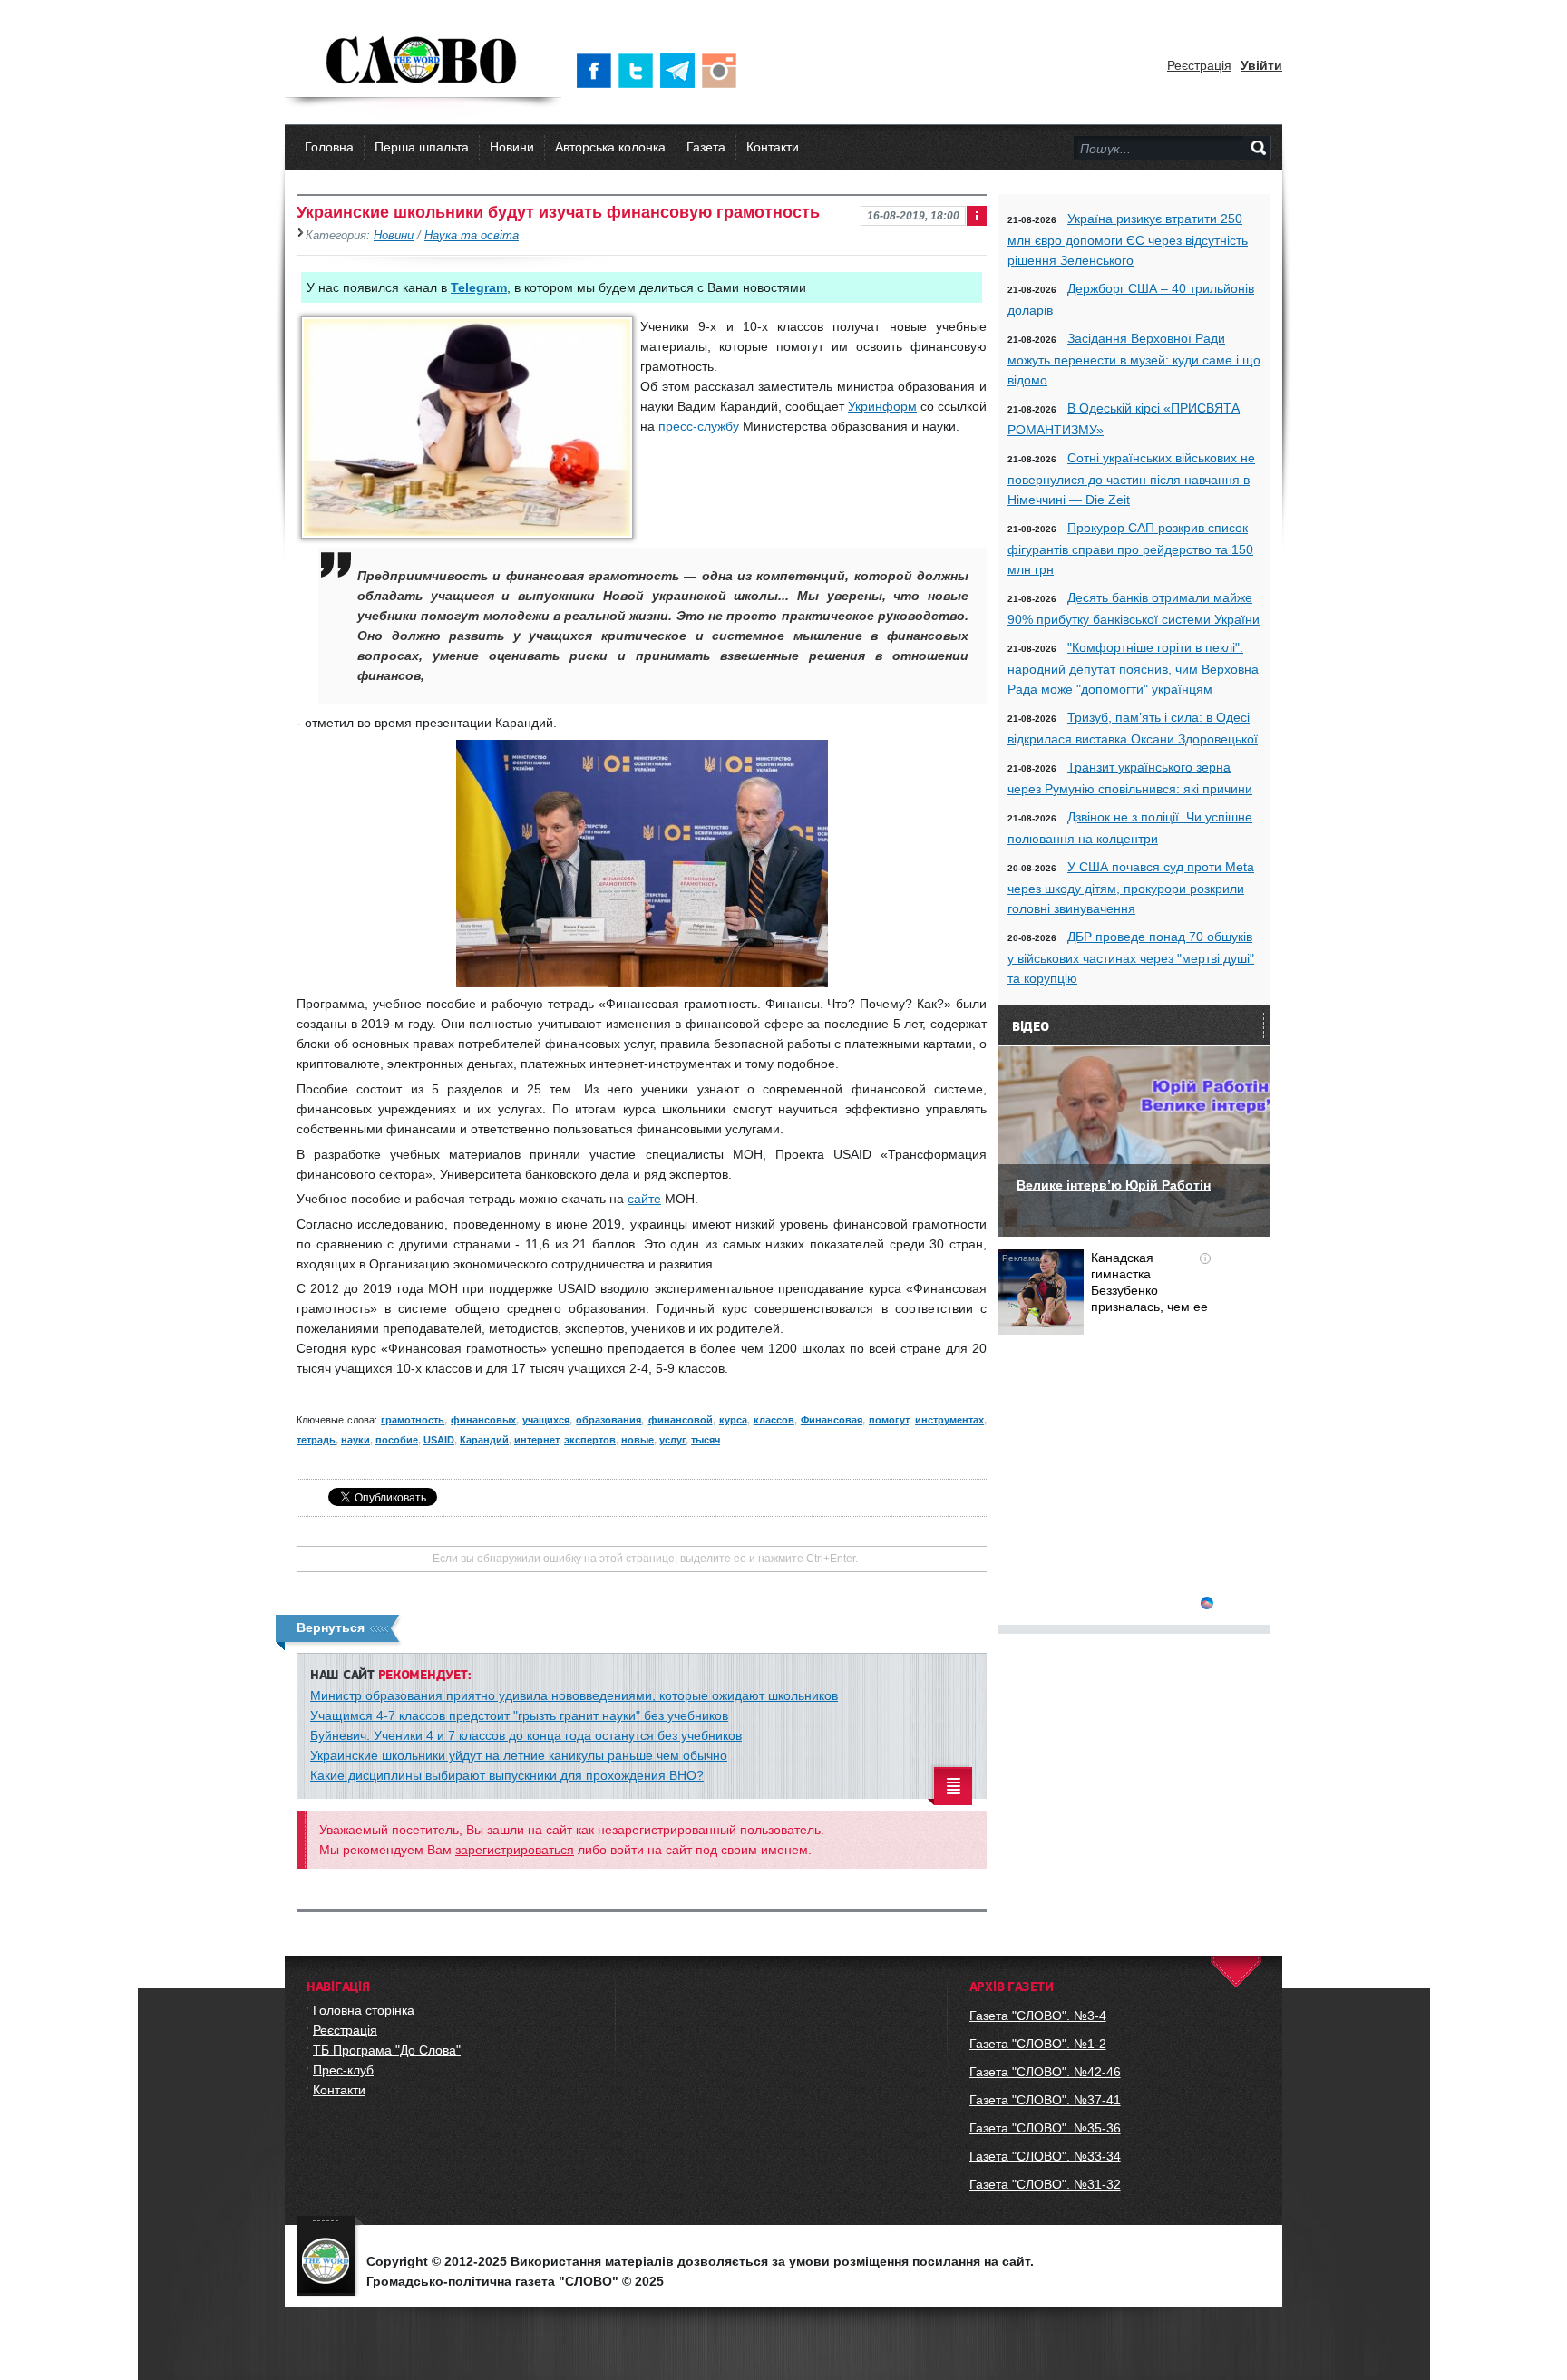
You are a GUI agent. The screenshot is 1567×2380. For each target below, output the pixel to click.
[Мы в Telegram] (681, 71)
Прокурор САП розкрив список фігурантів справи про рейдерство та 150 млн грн (1130, 549)
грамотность (413, 1420)
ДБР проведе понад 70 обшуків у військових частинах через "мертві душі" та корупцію (1131, 957)
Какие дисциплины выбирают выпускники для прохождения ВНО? (507, 1775)
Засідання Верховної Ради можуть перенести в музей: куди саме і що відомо (1134, 359)
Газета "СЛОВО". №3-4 (1038, 2016)
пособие (397, 1440)
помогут (889, 1420)
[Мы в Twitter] (639, 71)
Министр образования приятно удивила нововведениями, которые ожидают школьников (574, 1695)
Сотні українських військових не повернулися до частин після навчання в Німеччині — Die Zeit (1131, 479)
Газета (706, 147)
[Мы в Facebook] (598, 71)
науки (355, 1440)
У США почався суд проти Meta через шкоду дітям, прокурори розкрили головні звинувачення (1131, 888)
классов (774, 1420)
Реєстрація (1199, 65)
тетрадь (316, 1440)
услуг (672, 1440)
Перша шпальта (422, 147)
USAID (439, 1440)
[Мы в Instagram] (723, 71)
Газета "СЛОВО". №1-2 (1038, 2044)
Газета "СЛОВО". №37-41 (1045, 2100)
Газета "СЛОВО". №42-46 (1045, 2072)
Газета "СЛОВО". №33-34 (1045, 2156)
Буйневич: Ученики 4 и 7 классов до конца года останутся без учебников (526, 1735)
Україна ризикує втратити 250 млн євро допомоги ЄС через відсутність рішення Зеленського (1128, 239)
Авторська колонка (610, 147)
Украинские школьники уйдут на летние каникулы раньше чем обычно (519, 1755)
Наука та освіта (472, 236)
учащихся (546, 1420)
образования (608, 1420)
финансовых (483, 1420)
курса (733, 1420)
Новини (512, 147)
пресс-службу (699, 426)
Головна (329, 147)
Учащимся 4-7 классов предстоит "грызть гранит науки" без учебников (519, 1715)
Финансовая (832, 1420)
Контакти (773, 147)
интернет (536, 1440)
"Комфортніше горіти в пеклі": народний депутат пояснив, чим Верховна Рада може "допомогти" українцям (1133, 668)
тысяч (706, 1440)
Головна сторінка (364, 2010)
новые (638, 1440)
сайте (644, 1199)
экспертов (590, 1440)
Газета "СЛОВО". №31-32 (1045, 2184)
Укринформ (882, 406)
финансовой (681, 1420)
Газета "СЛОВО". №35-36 (1045, 2128)
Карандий (484, 1440)
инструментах (949, 1420)
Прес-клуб (343, 2070)
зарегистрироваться (515, 1850)
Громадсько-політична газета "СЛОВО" (423, 62)
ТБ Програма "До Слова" (387, 2050)
